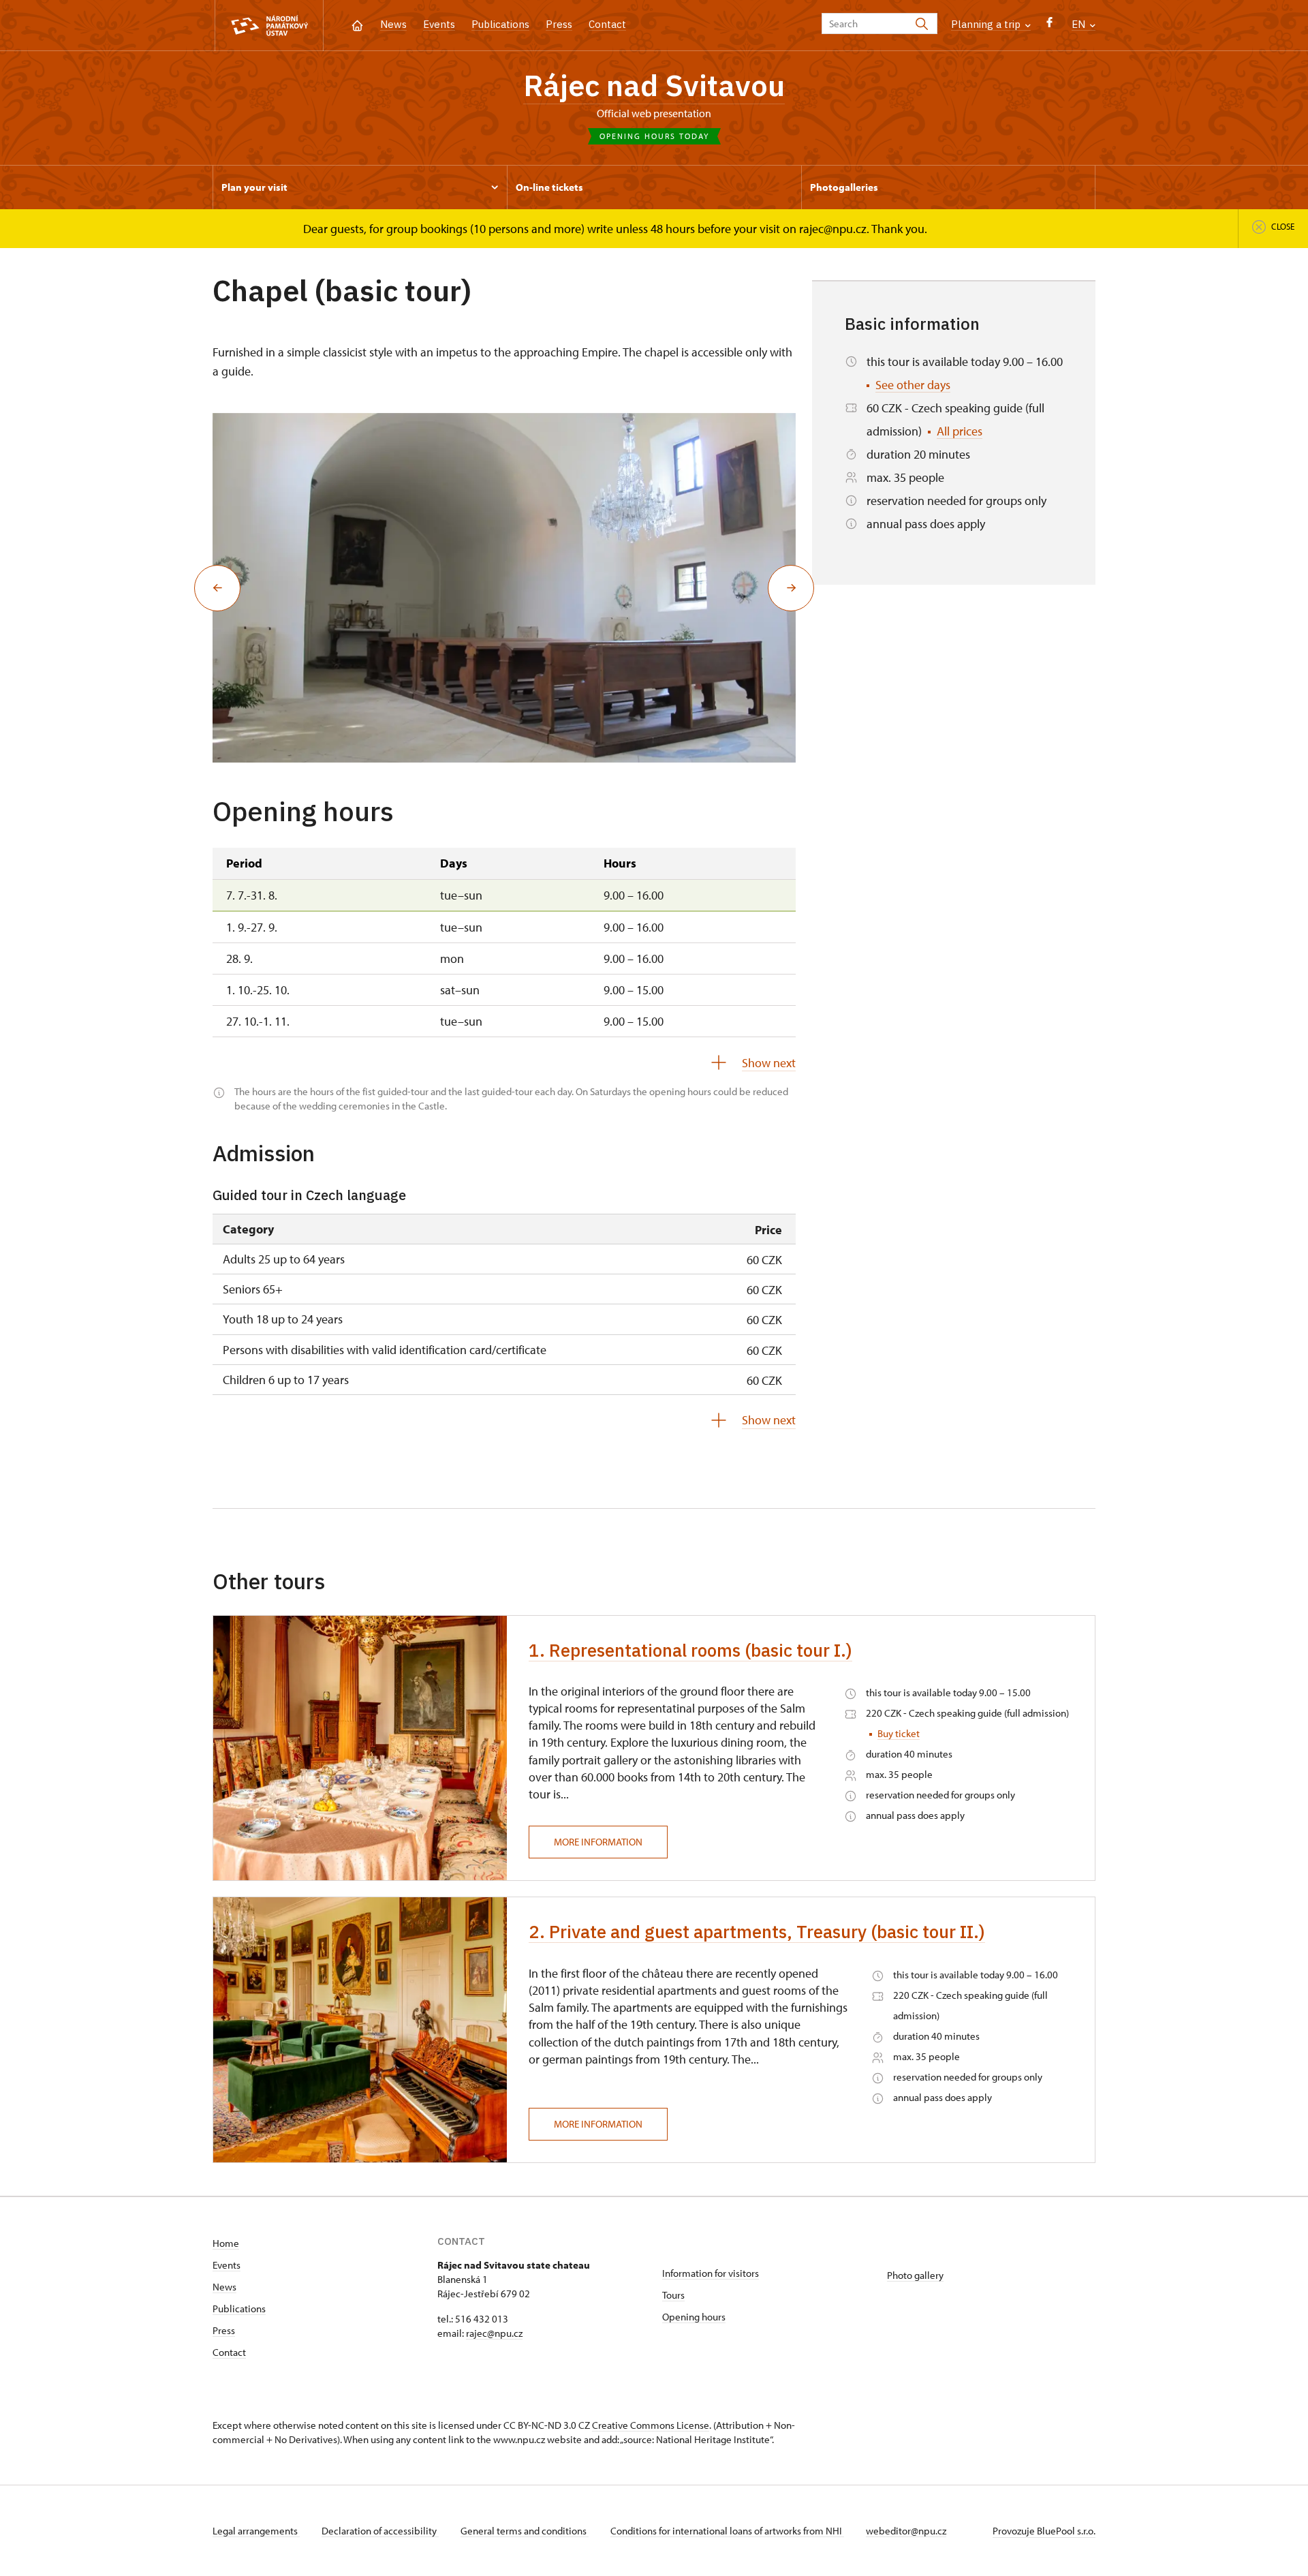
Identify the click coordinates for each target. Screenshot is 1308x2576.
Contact (607, 24)
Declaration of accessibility (380, 2531)
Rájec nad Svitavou (654, 85)
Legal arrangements (256, 2531)
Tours (673, 2295)
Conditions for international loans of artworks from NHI (727, 2531)
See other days (913, 385)
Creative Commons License (651, 2425)
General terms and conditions (525, 2531)
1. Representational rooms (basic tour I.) (690, 1650)
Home (226, 2243)
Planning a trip (987, 24)
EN (1080, 24)
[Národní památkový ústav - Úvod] (269, 26)
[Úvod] (357, 24)
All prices (960, 431)
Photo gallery (915, 2275)
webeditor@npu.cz (906, 2531)
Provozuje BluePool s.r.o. (1044, 2531)
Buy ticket (899, 1733)
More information (598, 1842)
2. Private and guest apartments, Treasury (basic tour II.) (757, 1931)
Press (559, 24)
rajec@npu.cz (494, 2333)
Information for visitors (711, 2273)
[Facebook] (1049, 26)
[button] (217, 588)
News (393, 24)
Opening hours (694, 2317)
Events (439, 24)
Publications (500, 24)
